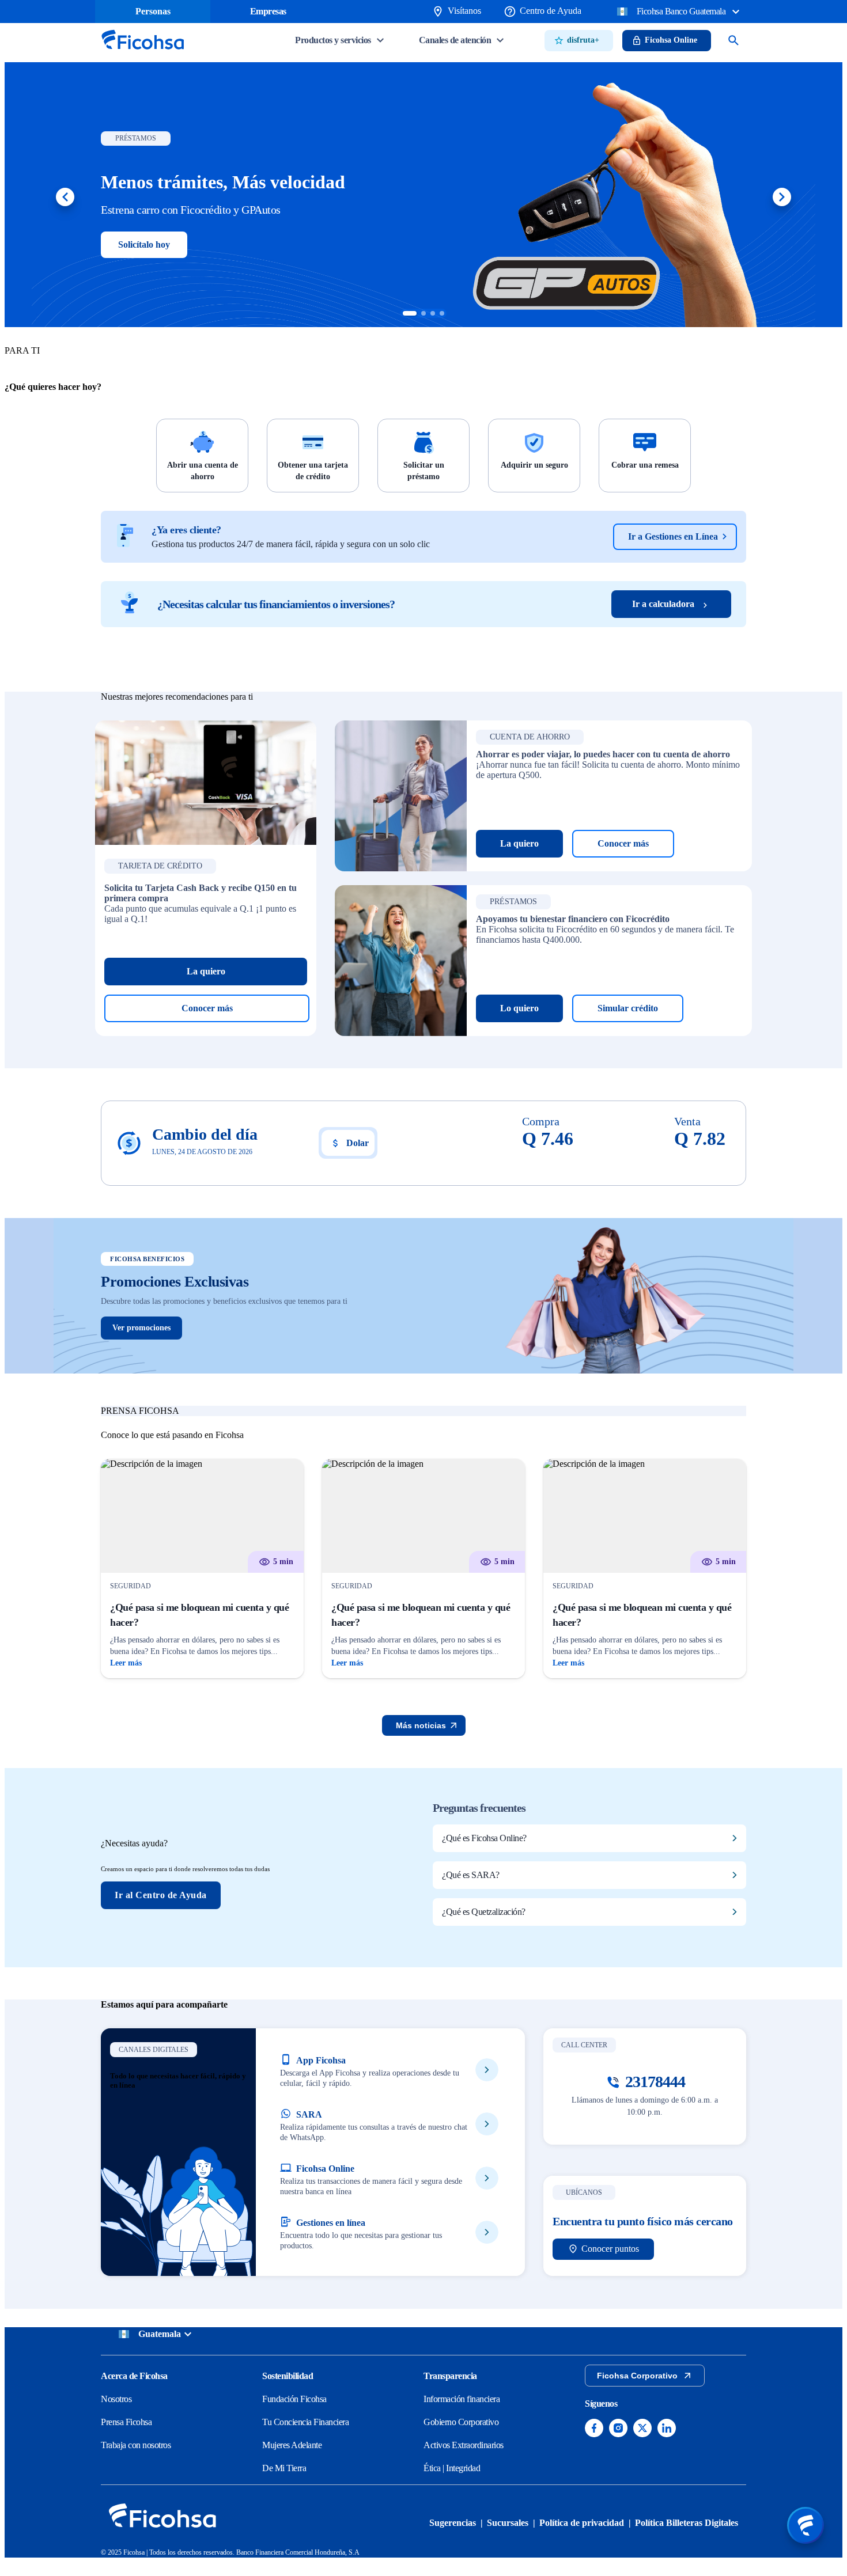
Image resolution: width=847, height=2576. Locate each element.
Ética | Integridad (452, 2468)
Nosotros (116, 2399)
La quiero (206, 971)
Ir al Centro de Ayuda (161, 1895)
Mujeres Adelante (292, 2445)
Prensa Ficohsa (126, 2422)
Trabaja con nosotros (136, 2445)
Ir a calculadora (663, 604)
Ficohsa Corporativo (637, 2376)
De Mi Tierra (284, 2468)
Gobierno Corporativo (461, 2422)
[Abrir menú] (806, 2525)
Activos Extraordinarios (464, 2445)
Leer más (126, 1663)
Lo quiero (519, 1008)
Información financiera (462, 2399)
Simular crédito (628, 1008)
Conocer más (207, 1008)
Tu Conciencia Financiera (305, 2422)
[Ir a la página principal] (142, 53)
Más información (151, 244)
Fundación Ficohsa (294, 2399)
